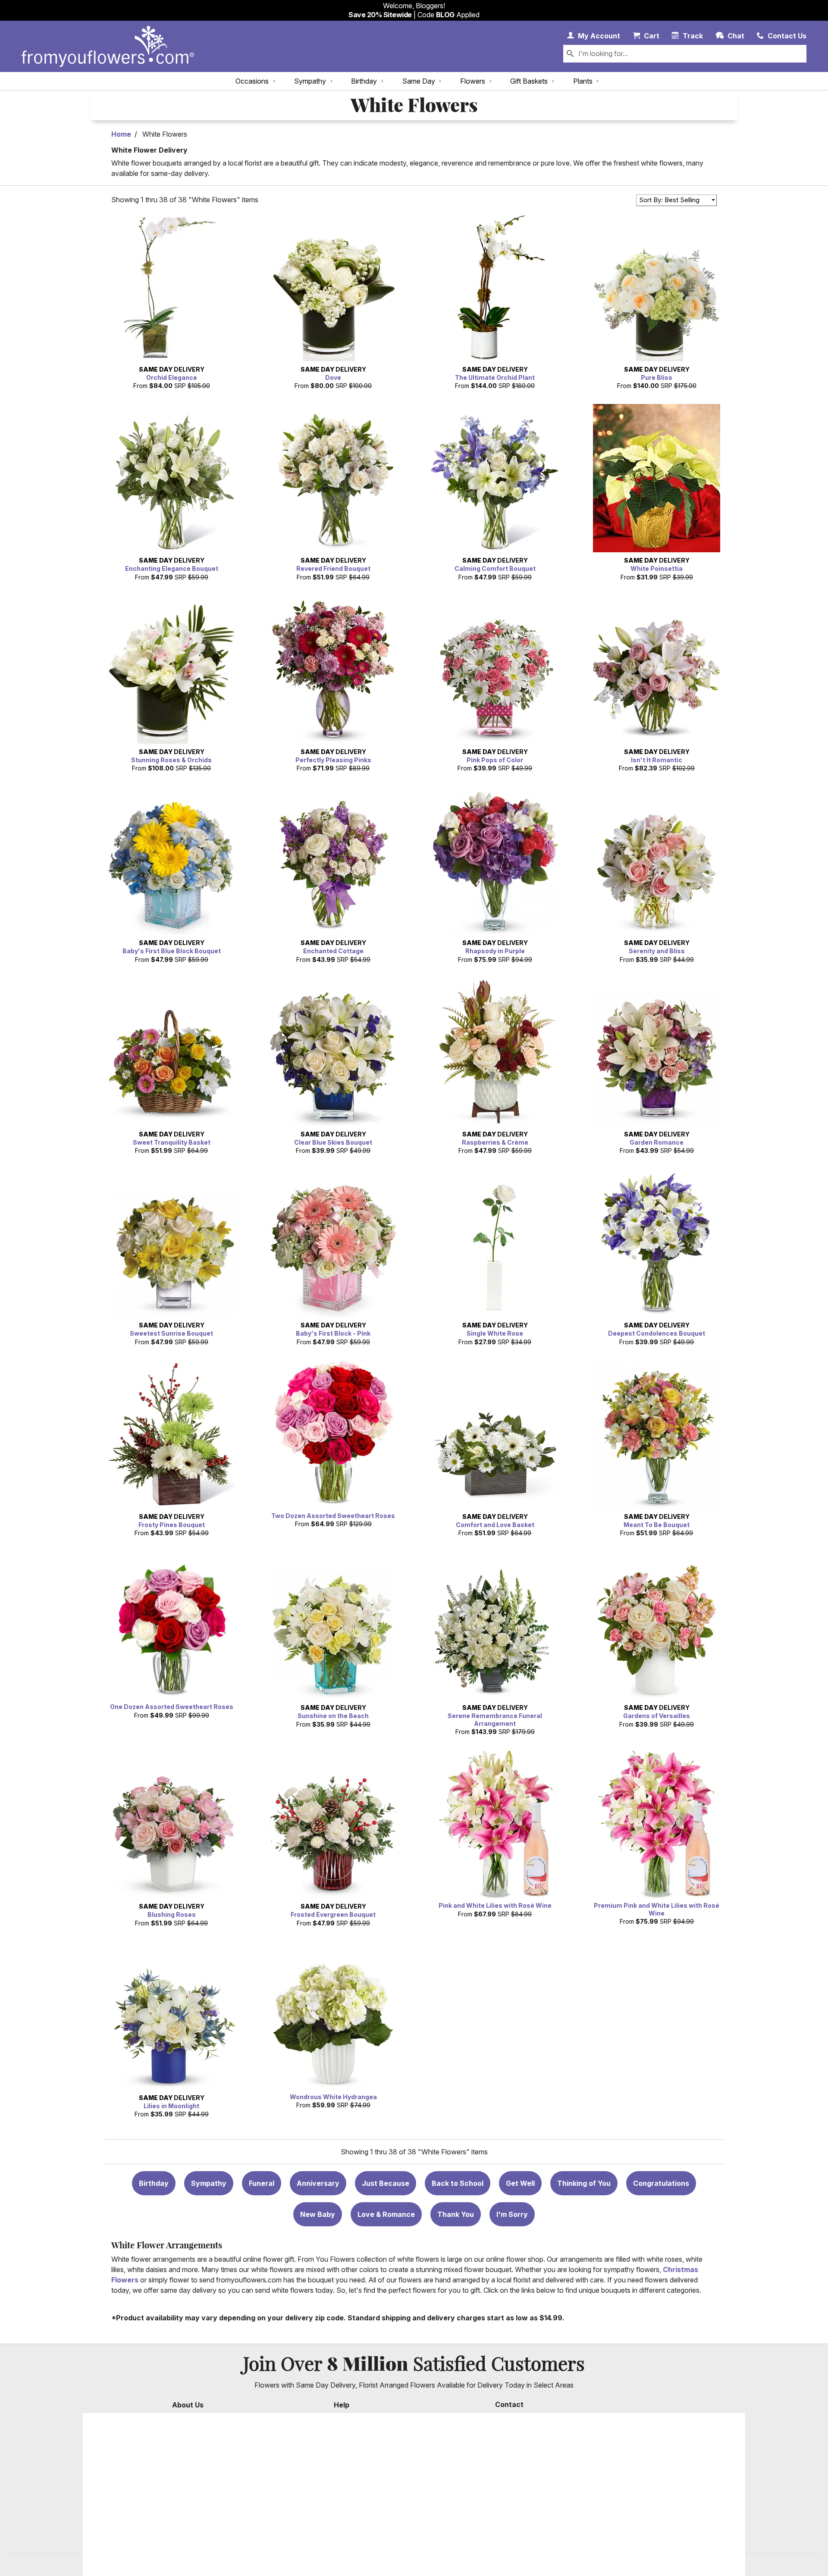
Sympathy (310, 81)
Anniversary (318, 2183)
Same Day (419, 81)
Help (342, 2405)
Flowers (473, 81)
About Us (188, 2405)
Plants (583, 81)
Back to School (458, 2183)
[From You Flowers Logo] (108, 46)
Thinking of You (584, 2183)
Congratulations (661, 2183)
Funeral (262, 2183)
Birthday (364, 81)
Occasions (252, 81)
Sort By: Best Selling (669, 200)
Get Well (520, 2183)
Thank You (456, 2214)
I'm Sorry (512, 2214)
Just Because (386, 2183)
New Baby (318, 2214)
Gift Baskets (529, 81)
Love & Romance (386, 2214)
